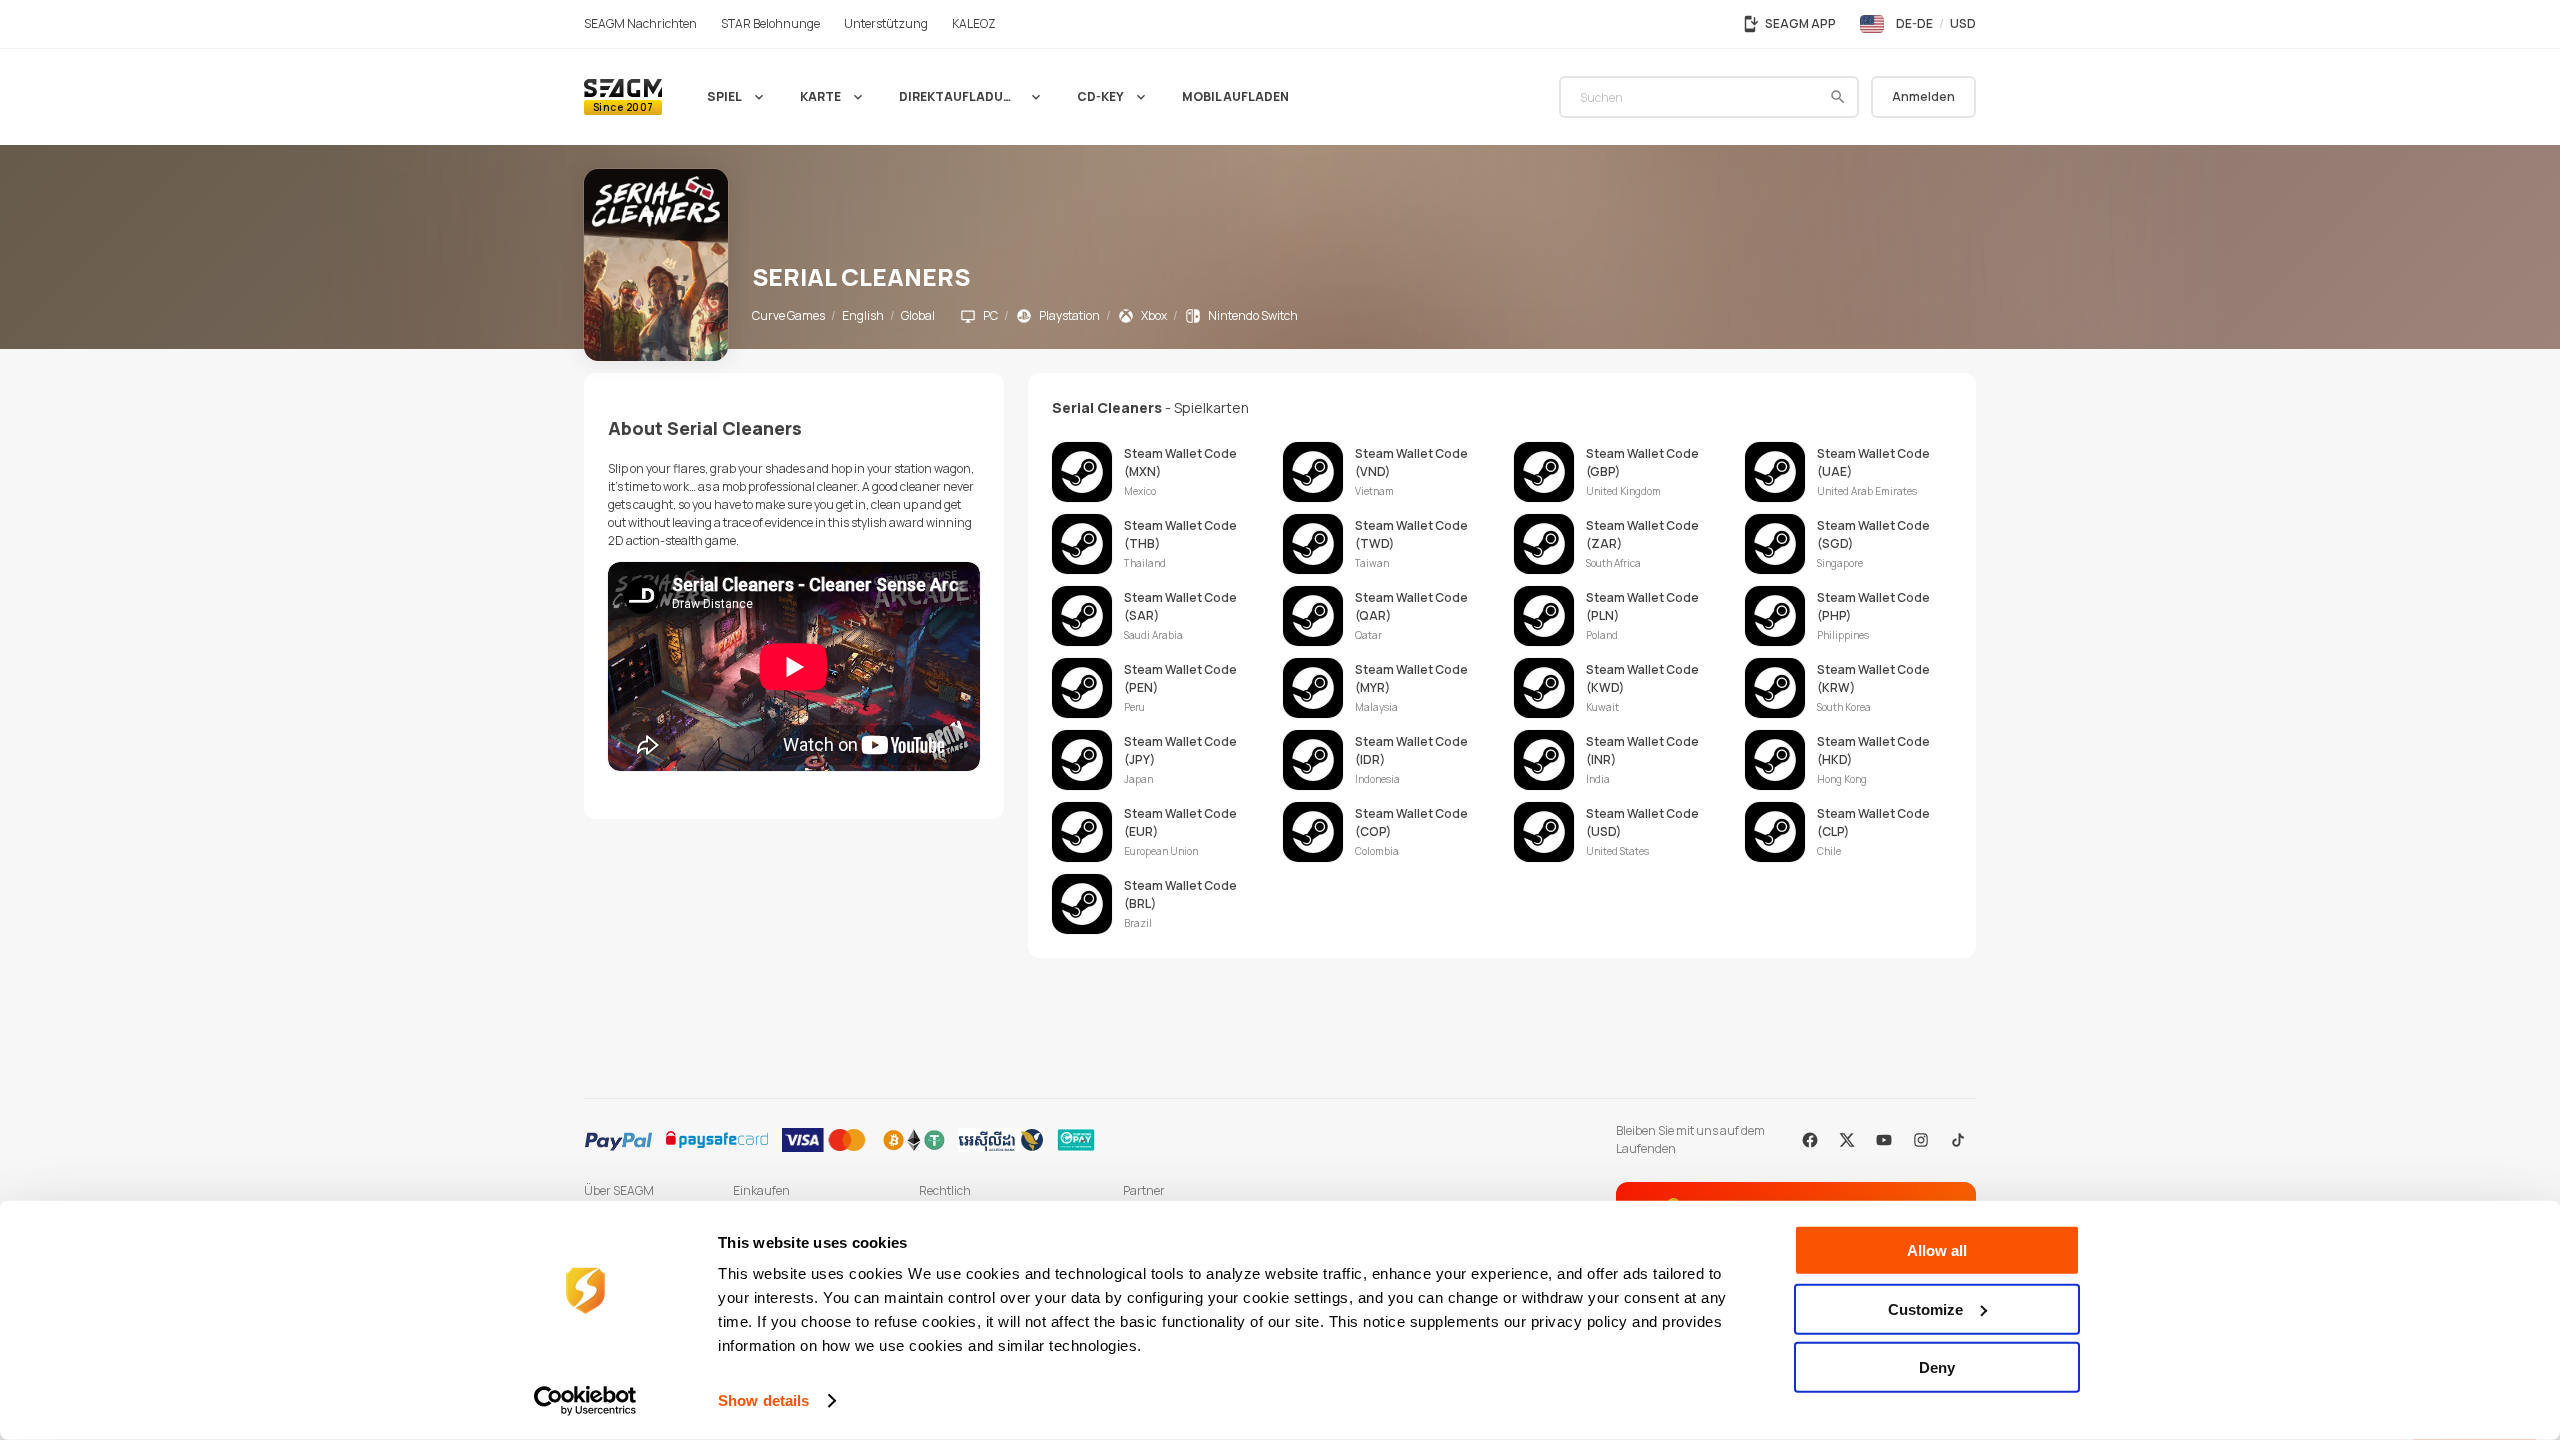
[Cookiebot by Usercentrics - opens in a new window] (585, 1401)
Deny (1937, 1367)
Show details (763, 1400)
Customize (1925, 1308)
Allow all (1937, 1250)
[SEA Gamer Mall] (623, 97)
